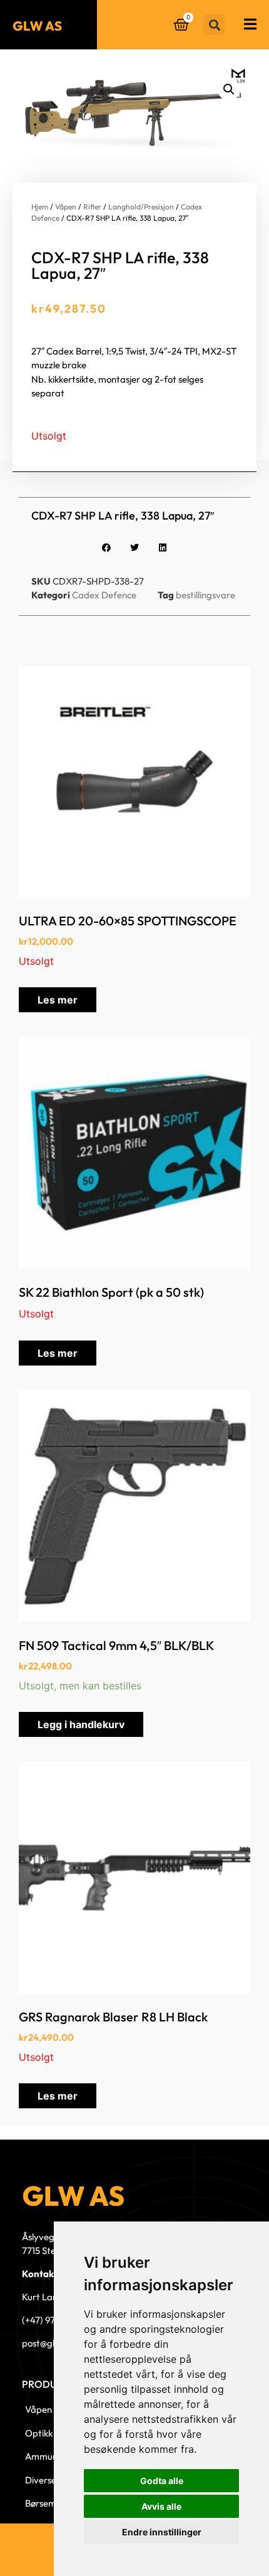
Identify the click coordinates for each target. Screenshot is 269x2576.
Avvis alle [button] (161, 2506)
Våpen (66, 207)
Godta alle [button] (162, 2481)
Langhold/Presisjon (141, 207)
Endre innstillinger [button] (162, 2532)
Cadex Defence (104, 595)
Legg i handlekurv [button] (81, 1724)
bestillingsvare (206, 595)
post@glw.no (48, 2343)
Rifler (92, 207)
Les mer (58, 1000)
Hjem (40, 207)
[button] (214, 25)
